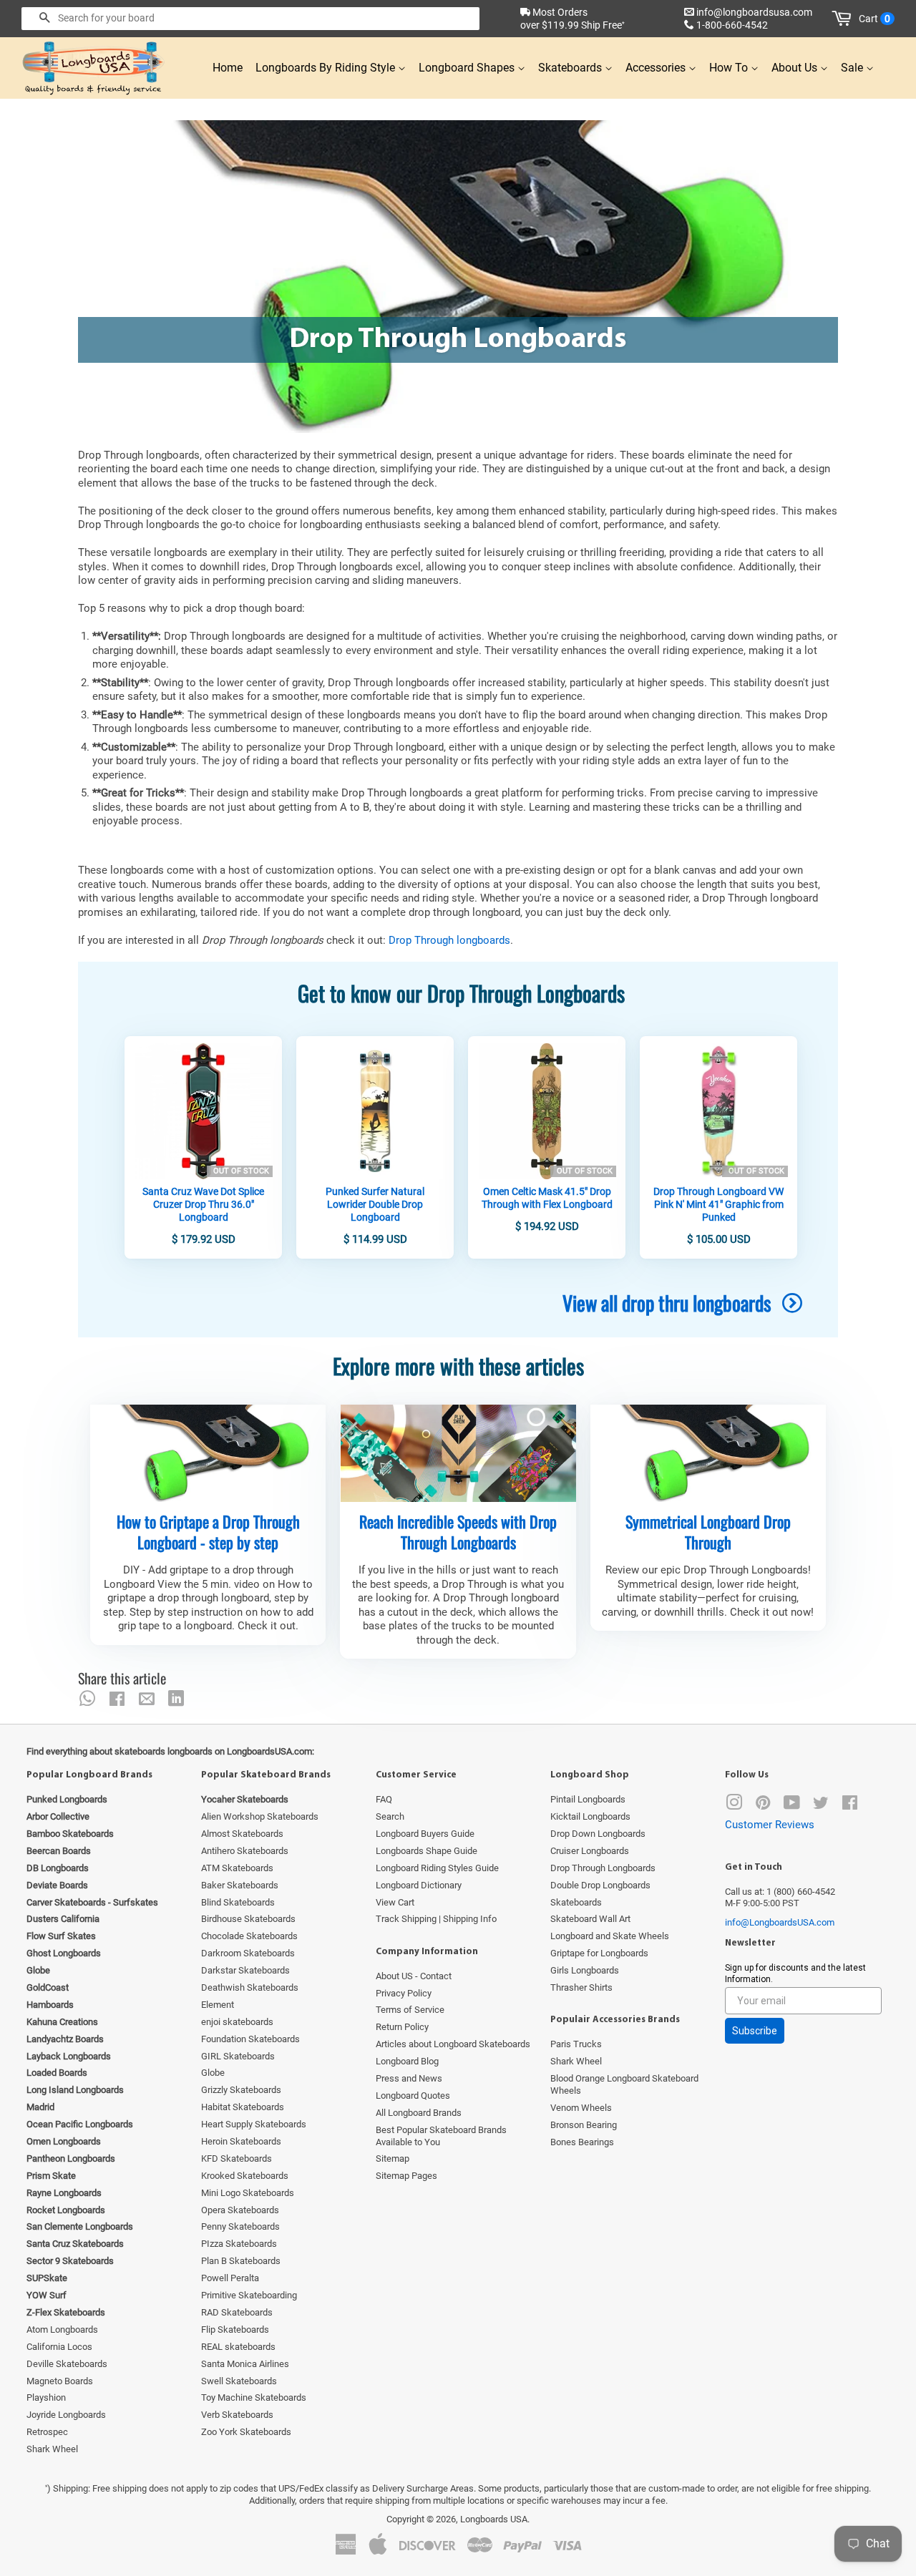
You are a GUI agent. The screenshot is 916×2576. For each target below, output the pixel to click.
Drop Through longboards (449, 940)
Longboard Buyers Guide (425, 1834)
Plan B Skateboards (241, 2261)
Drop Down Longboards (598, 1834)
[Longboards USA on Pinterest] (763, 1806)
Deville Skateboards (67, 2364)
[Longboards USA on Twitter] (821, 1806)
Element (218, 2005)
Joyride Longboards (66, 2415)
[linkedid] (176, 1699)
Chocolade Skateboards (249, 1936)
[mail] (147, 1699)
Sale (853, 68)
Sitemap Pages (406, 2176)
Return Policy (402, 2027)
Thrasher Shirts (581, 1987)
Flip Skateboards (235, 2329)
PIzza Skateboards (239, 2244)
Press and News (409, 2078)
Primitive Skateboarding (249, 2295)
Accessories (657, 68)
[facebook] (117, 1699)
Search (390, 1816)
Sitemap (393, 2158)
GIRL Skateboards (238, 2056)
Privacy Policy (404, 1993)
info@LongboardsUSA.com (780, 1922)
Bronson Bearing (584, 2125)
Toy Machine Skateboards (254, 2397)
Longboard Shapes (468, 68)
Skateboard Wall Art (590, 1919)
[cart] (844, 19)
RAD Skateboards (237, 2312)
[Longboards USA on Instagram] (734, 1806)
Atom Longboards (62, 2329)
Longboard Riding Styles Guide (437, 1868)
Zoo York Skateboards (246, 2432)
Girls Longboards (585, 1970)
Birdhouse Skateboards (248, 1919)
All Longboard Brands (419, 2113)
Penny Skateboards (240, 2226)
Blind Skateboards (238, 1902)
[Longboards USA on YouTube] (792, 1806)
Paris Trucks (576, 2044)
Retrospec (47, 2432)
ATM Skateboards (237, 1868)
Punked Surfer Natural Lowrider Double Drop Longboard (375, 1204)
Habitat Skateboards (243, 2107)
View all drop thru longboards (669, 1303)
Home (228, 68)
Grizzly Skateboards (241, 2090)
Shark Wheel (52, 2449)
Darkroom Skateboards (248, 1953)
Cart (874, 19)
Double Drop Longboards (600, 1885)
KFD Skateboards (237, 2158)
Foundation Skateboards (250, 2039)
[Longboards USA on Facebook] (850, 1806)
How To (730, 68)
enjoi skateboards (237, 2022)
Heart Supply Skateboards (254, 2124)
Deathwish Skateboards (250, 1987)
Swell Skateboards (239, 2381)
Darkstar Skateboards (245, 1970)
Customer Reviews (770, 1825)
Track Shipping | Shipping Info (436, 1919)
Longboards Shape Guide (427, 1851)
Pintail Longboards (588, 1799)
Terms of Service (410, 2010)
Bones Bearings (582, 2142)
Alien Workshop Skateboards (260, 1816)
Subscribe (755, 2031)
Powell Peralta (230, 2278)
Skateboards (571, 68)
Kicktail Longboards (590, 1816)
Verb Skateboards (237, 2415)
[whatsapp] (87, 1699)
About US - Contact (414, 1976)
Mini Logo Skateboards (248, 2193)
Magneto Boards (60, 2381)
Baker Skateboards (240, 1885)
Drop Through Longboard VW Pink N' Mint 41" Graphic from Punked (718, 1204)
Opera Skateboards (240, 2210)
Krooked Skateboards (245, 2176)
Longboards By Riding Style (327, 68)
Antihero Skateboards (245, 1851)
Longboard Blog (407, 2061)
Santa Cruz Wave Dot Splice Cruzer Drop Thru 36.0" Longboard (203, 1204)
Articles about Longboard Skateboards (453, 2044)
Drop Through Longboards (603, 1868)
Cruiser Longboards (590, 1851)
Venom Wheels (581, 2108)
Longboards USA (494, 2519)
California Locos (59, 2347)
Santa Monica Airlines (245, 2364)
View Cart (395, 1902)
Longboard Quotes (413, 2096)
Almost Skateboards (242, 1834)
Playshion (46, 2397)
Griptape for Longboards (599, 1953)
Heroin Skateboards (241, 2141)
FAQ (384, 1799)
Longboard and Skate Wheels (610, 1936)
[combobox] (250, 19)
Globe (213, 2073)
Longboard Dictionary (419, 1885)
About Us (796, 68)
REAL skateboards (238, 2347)
